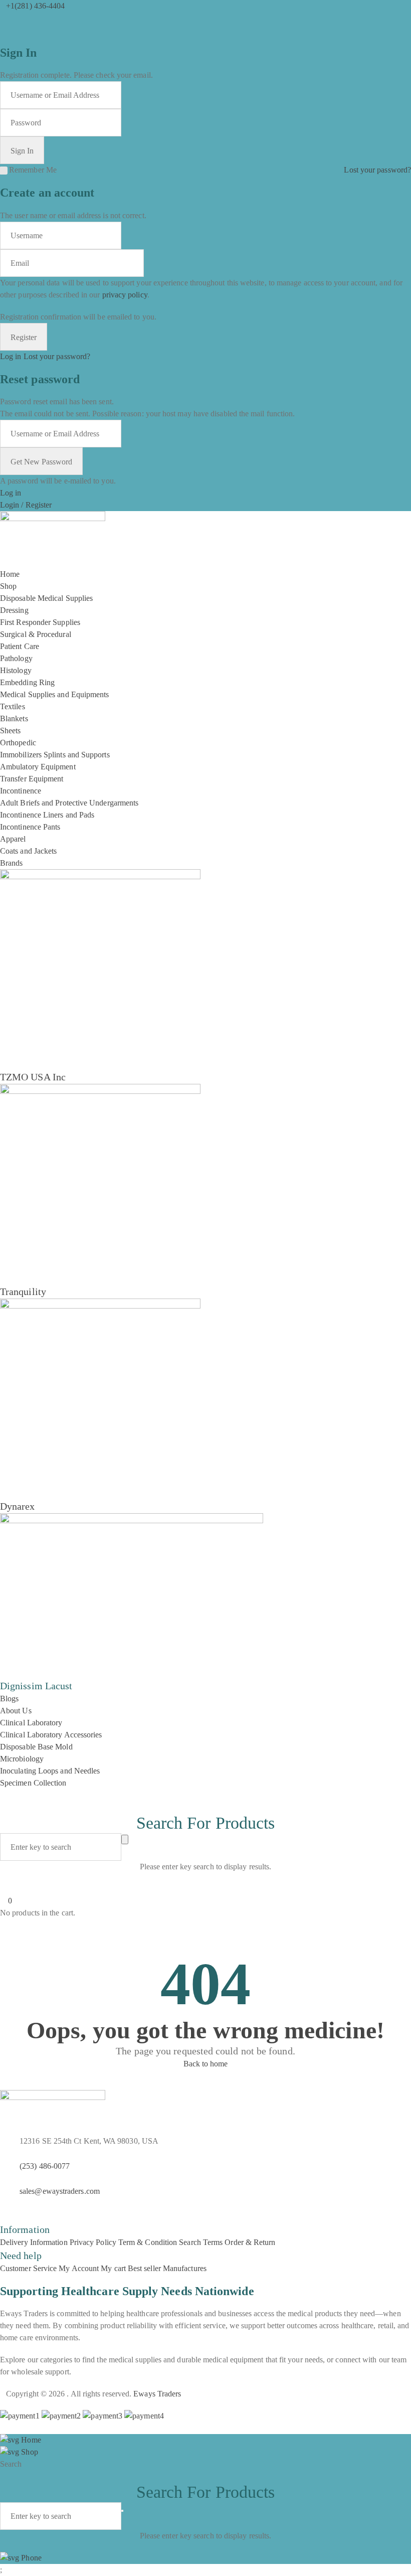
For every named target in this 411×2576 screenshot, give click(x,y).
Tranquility (23, 1292)
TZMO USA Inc (33, 1077)
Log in (11, 356)
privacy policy (125, 295)
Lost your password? (377, 170)
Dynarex (18, 1506)
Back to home (206, 2064)
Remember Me (33, 170)
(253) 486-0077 (45, 2166)
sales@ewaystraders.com (60, 2191)
